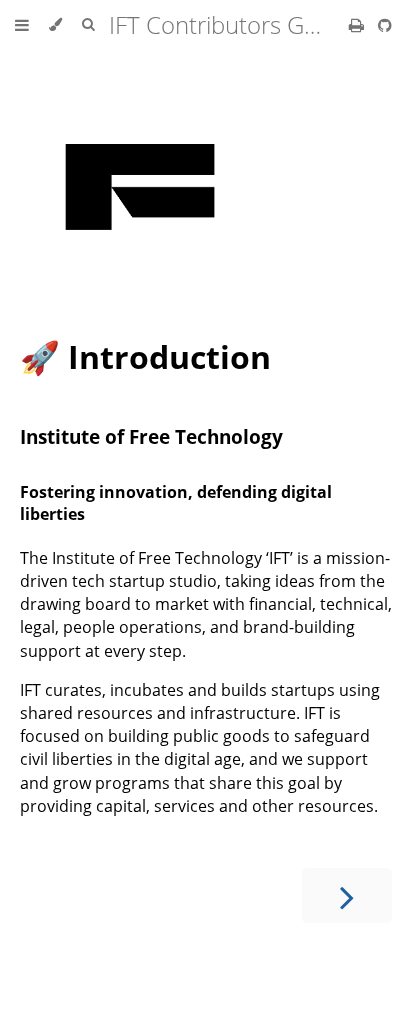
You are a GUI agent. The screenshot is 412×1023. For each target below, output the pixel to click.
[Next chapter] (347, 895)
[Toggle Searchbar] (88, 25)
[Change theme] (55, 25)
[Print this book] (358, 25)
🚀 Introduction (145, 356)
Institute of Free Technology (151, 436)
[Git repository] (385, 25)
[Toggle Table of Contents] (22, 25)
